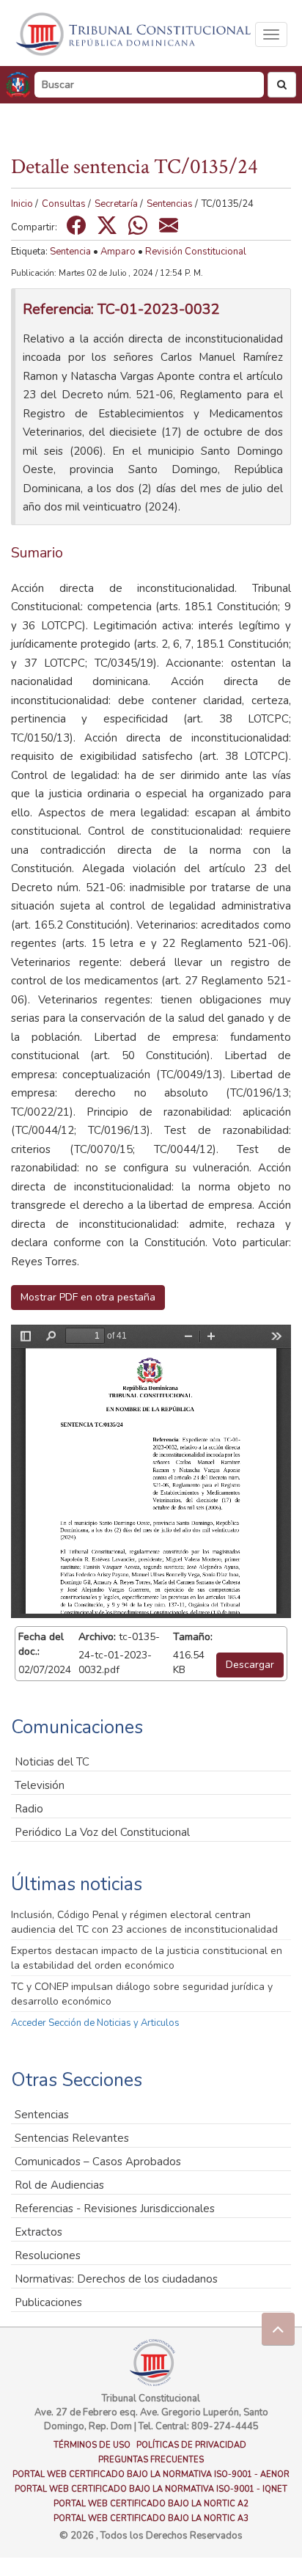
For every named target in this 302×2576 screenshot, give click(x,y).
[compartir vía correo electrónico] (169, 225)
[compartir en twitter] (107, 225)
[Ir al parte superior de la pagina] (278, 2329)
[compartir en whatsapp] (138, 225)
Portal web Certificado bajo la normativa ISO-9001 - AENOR (151, 2474)
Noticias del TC (52, 1762)
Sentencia (70, 252)
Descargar (250, 1665)
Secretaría (116, 204)
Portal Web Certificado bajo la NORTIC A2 (151, 2504)
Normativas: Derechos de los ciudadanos (116, 2279)
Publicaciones (48, 2302)
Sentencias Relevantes (72, 2138)
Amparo (118, 252)
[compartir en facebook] (76, 225)
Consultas (64, 204)
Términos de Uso (92, 2445)
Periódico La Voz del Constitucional (102, 1832)
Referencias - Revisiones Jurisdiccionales (115, 2209)
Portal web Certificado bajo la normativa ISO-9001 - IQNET (151, 2489)
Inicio (22, 204)
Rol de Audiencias (59, 2185)
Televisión (40, 1785)
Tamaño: (193, 1637)
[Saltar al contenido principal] (135, 34)
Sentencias (170, 204)
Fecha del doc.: (41, 1644)
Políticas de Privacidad (191, 2445)
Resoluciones (48, 2255)
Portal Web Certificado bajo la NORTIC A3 (151, 2518)
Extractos (38, 2232)
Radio (29, 1809)
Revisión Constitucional (196, 252)
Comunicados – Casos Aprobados (98, 2162)
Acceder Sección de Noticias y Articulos (95, 2023)
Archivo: (97, 1637)
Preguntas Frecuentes (151, 2460)
